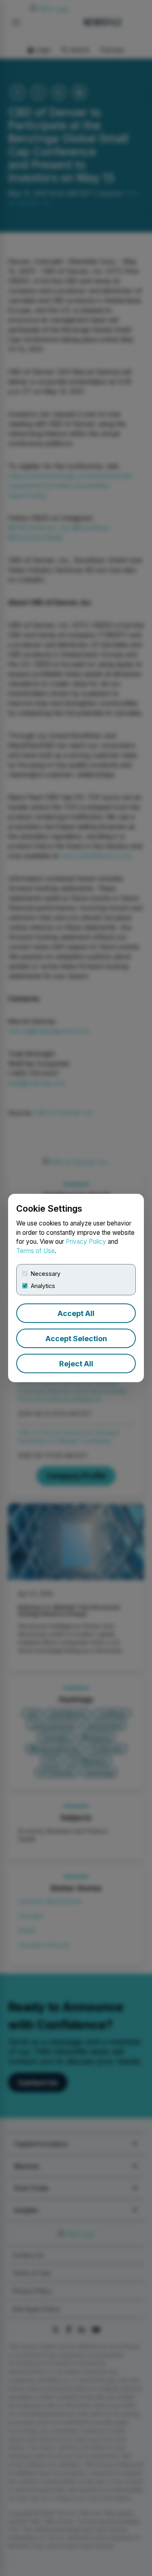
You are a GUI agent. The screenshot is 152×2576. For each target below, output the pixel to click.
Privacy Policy (86, 1242)
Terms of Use (35, 1251)
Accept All (76, 1313)
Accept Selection (76, 1339)
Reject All (76, 1364)
